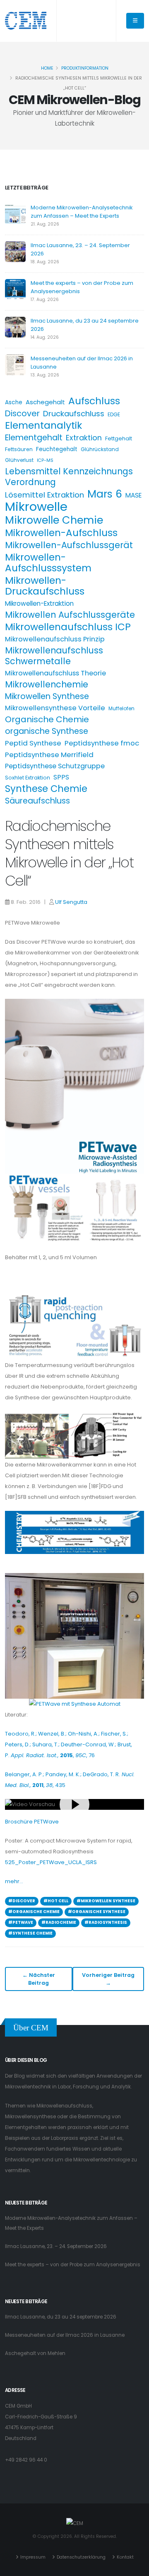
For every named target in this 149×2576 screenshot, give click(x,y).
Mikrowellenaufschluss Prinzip (55, 639)
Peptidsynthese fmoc (102, 743)
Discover (22, 413)
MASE (133, 495)
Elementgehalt (34, 438)
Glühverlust (19, 460)
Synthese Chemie (46, 789)
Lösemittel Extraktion (44, 495)
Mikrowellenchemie (47, 685)
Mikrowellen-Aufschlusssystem (48, 563)
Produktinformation (85, 68)
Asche (14, 402)
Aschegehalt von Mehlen (35, 2353)
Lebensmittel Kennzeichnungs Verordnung (69, 477)
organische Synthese (47, 731)
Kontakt (125, 2557)
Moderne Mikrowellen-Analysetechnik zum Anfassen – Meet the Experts (82, 212)
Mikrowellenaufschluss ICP (68, 627)
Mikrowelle (36, 507)
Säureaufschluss (37, 801)
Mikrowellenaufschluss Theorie (55, 673)
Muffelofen (121, 708)
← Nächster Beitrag (39, 1979)
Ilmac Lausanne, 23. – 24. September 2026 (56, 2246)
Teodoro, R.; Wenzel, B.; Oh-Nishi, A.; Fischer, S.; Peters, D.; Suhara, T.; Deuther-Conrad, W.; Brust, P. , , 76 (68, 1744)
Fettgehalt (119, 438)
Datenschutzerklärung (81, 2557)
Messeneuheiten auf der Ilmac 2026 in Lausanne (65, 2335)
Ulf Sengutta (71, 902)
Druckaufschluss (74, 414)
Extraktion (84, 438)
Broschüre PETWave (32, 1822)
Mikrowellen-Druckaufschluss (45, 586)
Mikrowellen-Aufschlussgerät (69, 545)
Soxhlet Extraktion (28, 778)
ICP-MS (45, 460)
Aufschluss (94, 401)
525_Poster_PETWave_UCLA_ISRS (51, 1862)
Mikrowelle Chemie (54, 520)
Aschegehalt (45, 402)
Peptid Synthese (33, 743)
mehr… (14, 1881)
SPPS (61, 777)
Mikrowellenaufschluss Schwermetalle (54, 656)
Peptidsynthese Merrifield (49, 755)
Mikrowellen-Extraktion (39, 603)
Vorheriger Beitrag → (108, 1979)
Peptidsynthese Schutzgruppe (55, 766)
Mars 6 (105, 494)
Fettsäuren (19, 449)
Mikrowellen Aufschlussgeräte (70, 615)
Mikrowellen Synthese (47, 697)
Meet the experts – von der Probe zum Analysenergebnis (73, 2265)
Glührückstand (100, 449)
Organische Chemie (47, 719)
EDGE (114, 414)
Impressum (33, 2557)
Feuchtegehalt (57, 449)
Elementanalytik (43, 425)
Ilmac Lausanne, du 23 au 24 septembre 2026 (61, 2317)
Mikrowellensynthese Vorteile (55, 708)
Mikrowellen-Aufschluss (61, 533)
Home (47, 68)
